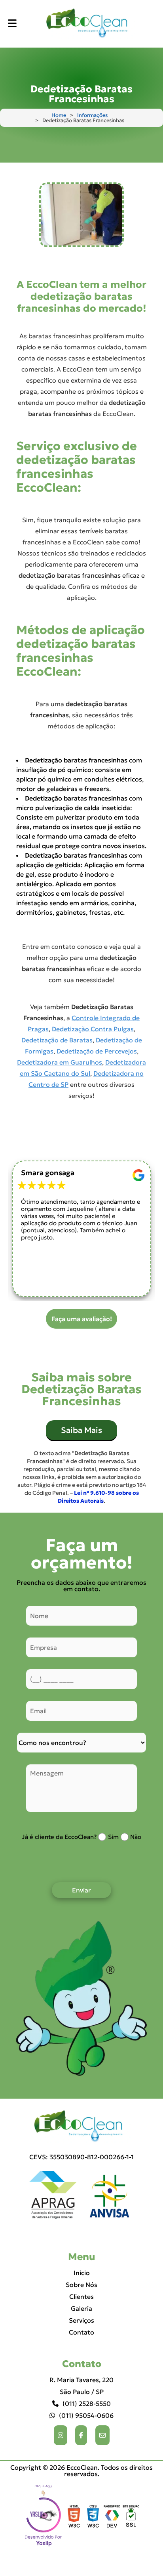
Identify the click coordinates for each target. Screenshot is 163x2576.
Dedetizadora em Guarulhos (60, 1062)
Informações (92, 115)
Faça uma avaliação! (82, 1319)
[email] (102, 2435)
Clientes (81, 2296)
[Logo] (81, 2127)
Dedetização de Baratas (57, 1040)
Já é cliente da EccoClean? (59, 1837)
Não (136, 1837)
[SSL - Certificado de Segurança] (131, 2517)
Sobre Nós (81, 2285)
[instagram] (61, 2435)
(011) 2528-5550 (87, 2404)
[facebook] (81, 2435)
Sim (113, 1837)
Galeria (81, 2308)
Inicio (82, 2273)
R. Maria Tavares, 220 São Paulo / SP (81, 2386)
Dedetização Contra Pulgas (93, 1029)
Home (59, 115)
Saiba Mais (81, 1430)
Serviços (81, 2320)
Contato (81, 2332)
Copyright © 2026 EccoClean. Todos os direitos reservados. (81, 2471)
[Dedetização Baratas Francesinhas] (81, 215)
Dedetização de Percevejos (97, 1051)
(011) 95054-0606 (86, 2415)
